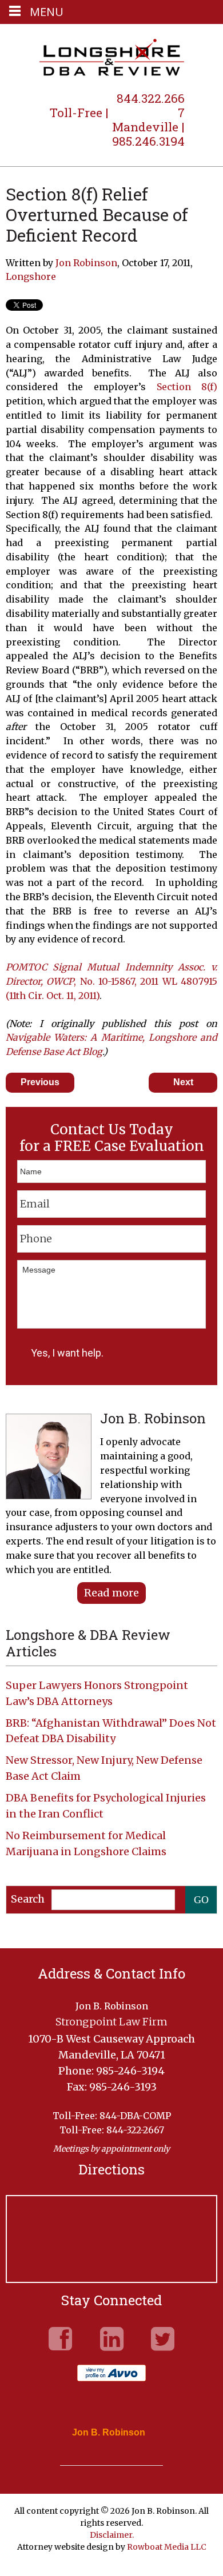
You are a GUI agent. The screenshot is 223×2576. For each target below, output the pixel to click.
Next (183, 1082)
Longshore (31, 276)
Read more (111, 1593)
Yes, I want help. (67, 1353)
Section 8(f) (187, 387)
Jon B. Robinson (109, 2433)
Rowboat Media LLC (167, 2547)
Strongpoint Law (112, 58)
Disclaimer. (112, 2535)
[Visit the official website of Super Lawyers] (103, 2459)
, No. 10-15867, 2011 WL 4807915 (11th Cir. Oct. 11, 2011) (112, 981)
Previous (40, 1082)
